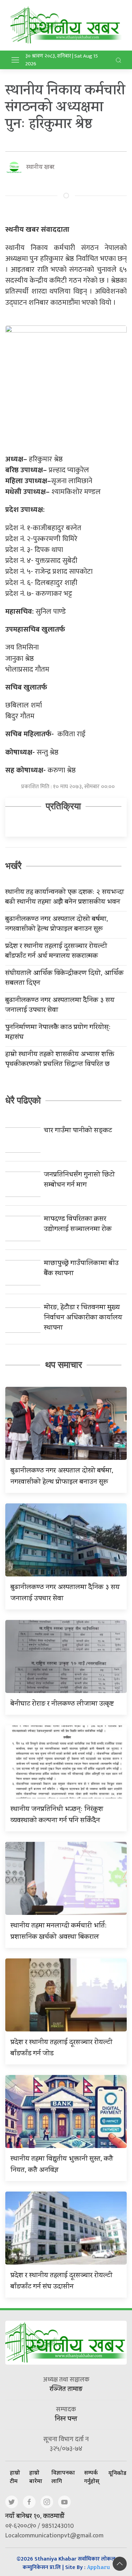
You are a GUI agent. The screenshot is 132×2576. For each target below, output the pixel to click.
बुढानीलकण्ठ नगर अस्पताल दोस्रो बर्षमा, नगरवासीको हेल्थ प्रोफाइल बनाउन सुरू (57, 925)
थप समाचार (64, 1365)
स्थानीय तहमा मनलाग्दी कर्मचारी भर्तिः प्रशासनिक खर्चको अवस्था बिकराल (59, 1932)
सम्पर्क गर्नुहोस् (92, 2477)
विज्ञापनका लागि (63, 2477)
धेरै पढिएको (23, 1100)
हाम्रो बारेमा (36, 2477)
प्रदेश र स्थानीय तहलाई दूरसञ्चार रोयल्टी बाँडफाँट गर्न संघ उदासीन (61, 2282)
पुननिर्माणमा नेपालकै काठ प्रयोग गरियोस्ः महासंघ (58, 1033)
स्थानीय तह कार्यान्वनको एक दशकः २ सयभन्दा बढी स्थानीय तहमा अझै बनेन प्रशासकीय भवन (65, 898)
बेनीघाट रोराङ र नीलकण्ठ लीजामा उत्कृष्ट (62, 1704)
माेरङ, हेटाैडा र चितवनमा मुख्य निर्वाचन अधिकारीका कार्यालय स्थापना (83, 1318)
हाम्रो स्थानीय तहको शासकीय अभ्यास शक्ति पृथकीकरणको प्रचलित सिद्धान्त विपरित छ (60, 1060)
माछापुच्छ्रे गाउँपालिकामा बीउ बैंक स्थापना (81, 1269)
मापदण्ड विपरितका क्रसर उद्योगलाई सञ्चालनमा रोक (78, 1225)
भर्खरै (13, 866)
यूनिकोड (117, 2473)
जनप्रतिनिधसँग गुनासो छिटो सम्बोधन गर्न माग (79, 1180)
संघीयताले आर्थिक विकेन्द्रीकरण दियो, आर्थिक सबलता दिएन (64, 979)
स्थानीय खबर (40, 168)
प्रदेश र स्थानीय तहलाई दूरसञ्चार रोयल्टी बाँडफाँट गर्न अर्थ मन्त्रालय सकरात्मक (56, 952)
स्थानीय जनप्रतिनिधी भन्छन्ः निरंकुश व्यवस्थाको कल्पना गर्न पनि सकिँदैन (57, 1815)
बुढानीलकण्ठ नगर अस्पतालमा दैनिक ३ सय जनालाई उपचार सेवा (60, 1006)
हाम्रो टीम (15, 2477)
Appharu (98, 2568)
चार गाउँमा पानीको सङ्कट (78, 1131)
